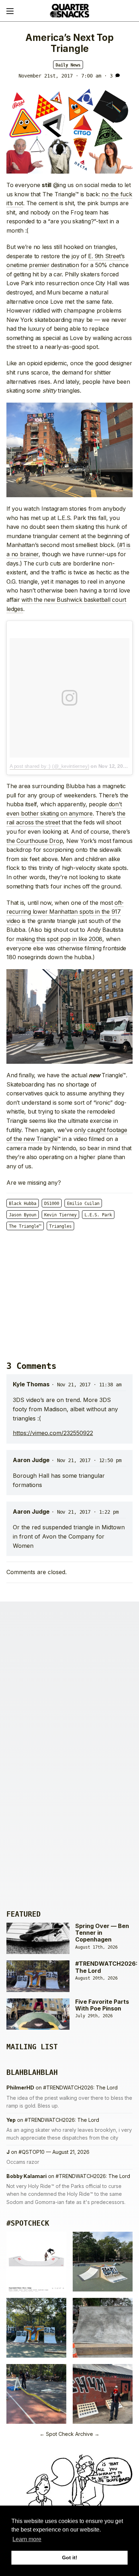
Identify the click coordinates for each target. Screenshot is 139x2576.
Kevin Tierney (60, 1215)
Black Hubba (23, 1204)
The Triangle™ (25, 1226)
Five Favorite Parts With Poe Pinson (102, 2005)
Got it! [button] (70, 2558)
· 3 (108, 76)
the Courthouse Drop (35, 841)
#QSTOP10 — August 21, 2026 (54, 2152)
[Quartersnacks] (69, 11)
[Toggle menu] (10, 11)
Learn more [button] (27, 2539)
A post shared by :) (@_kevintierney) (49, 766)
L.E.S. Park (98, 1215)
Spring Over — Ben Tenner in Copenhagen (102, 1933)
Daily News (68, 65)
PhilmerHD (20, 2088)
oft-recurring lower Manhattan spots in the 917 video (65, 912)
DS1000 (52, 1204)
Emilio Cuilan (83, 1204)
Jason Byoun (23, 1215)
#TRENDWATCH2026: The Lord (106, 1967)
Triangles (60, 1226)
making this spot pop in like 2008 (59, 939)
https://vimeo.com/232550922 (53, 1433)
